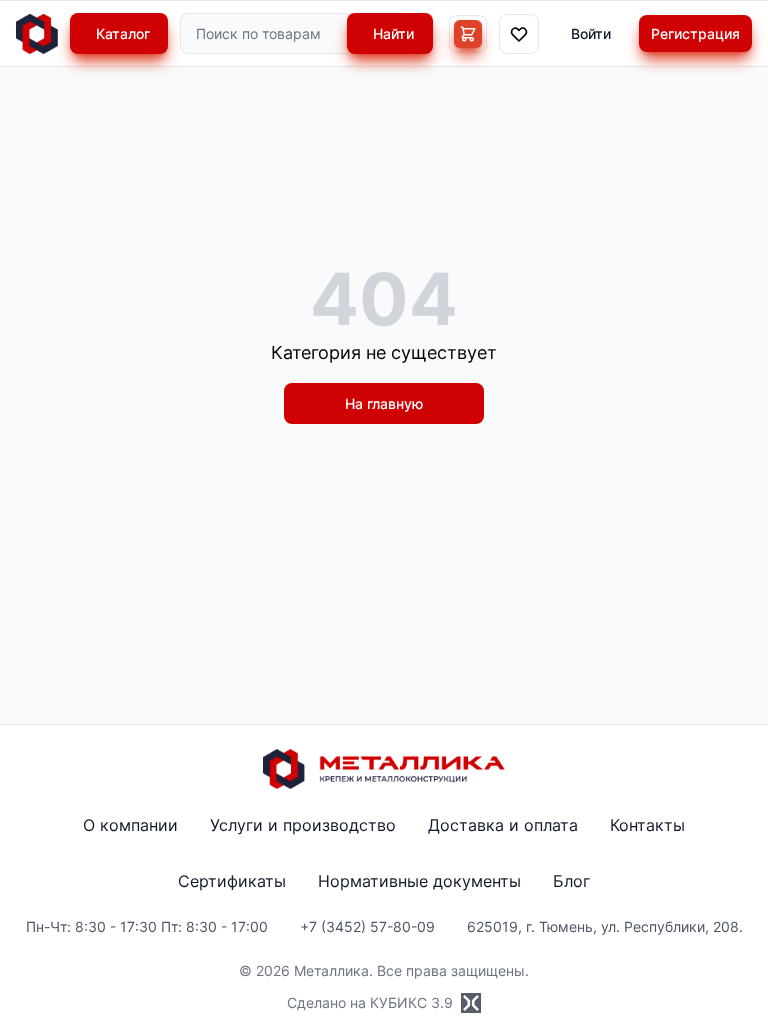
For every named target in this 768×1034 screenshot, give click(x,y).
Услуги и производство (303, 825)
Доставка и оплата (503, 825)
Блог (571, 881)
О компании (130, 825)
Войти (591, 33)
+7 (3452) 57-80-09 (367, 926)
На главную (384, 403)
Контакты (647, 825)
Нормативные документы (419, 881)
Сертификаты (232, 881)
